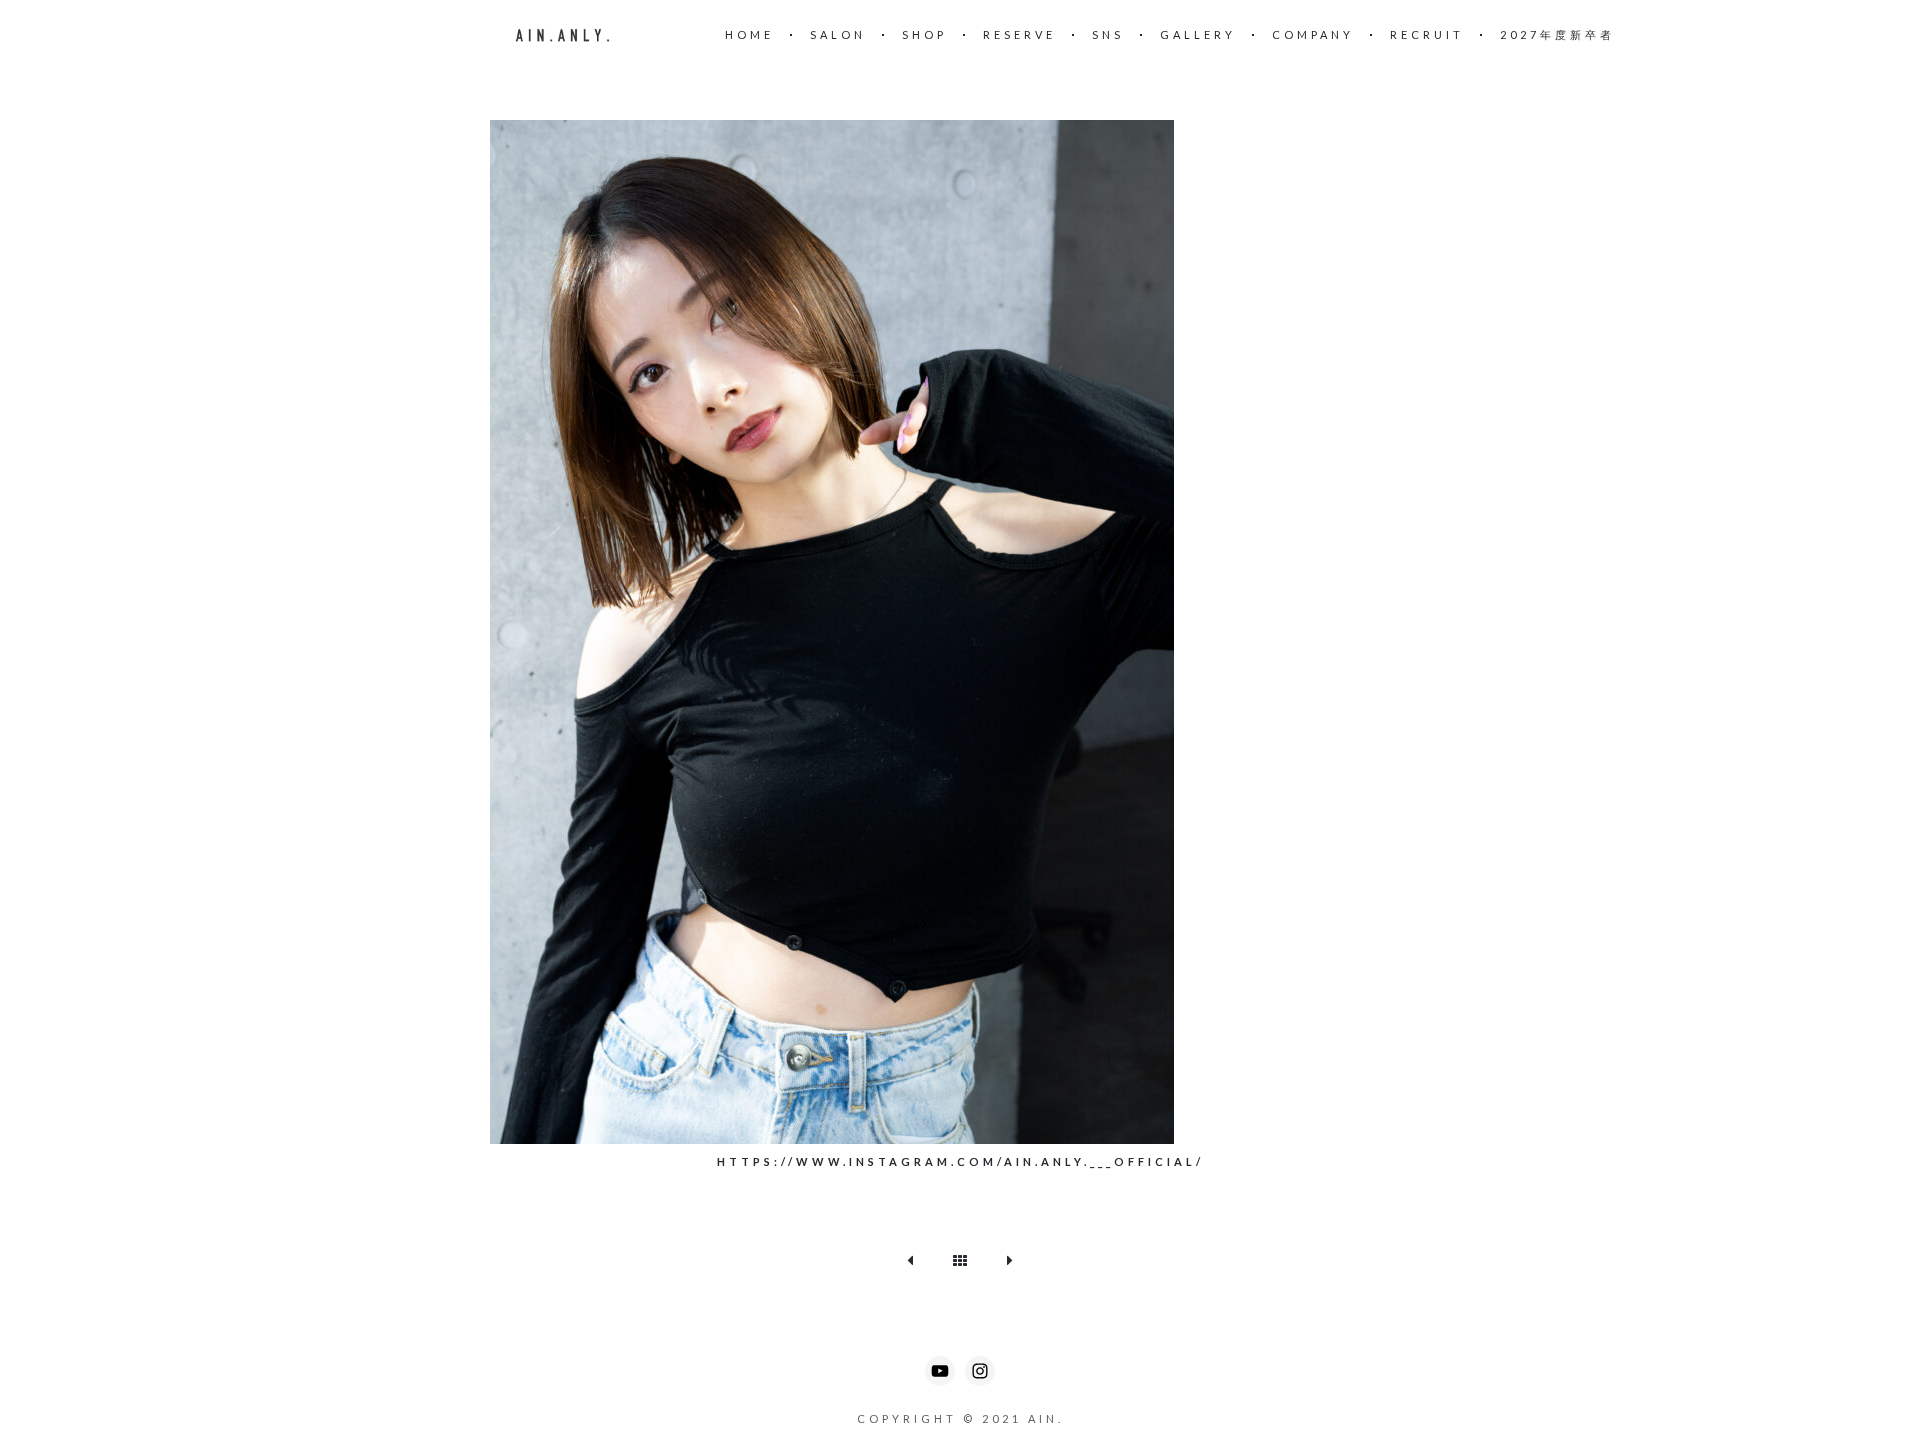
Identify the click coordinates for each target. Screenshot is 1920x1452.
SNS (1108, 34)
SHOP (924, 34)
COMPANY (1313, 34)
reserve (1019, 34)
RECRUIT (1427, 34)
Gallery (1198, 34)
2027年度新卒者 (1557, 34)
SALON (838, 34)
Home (749, 34)
